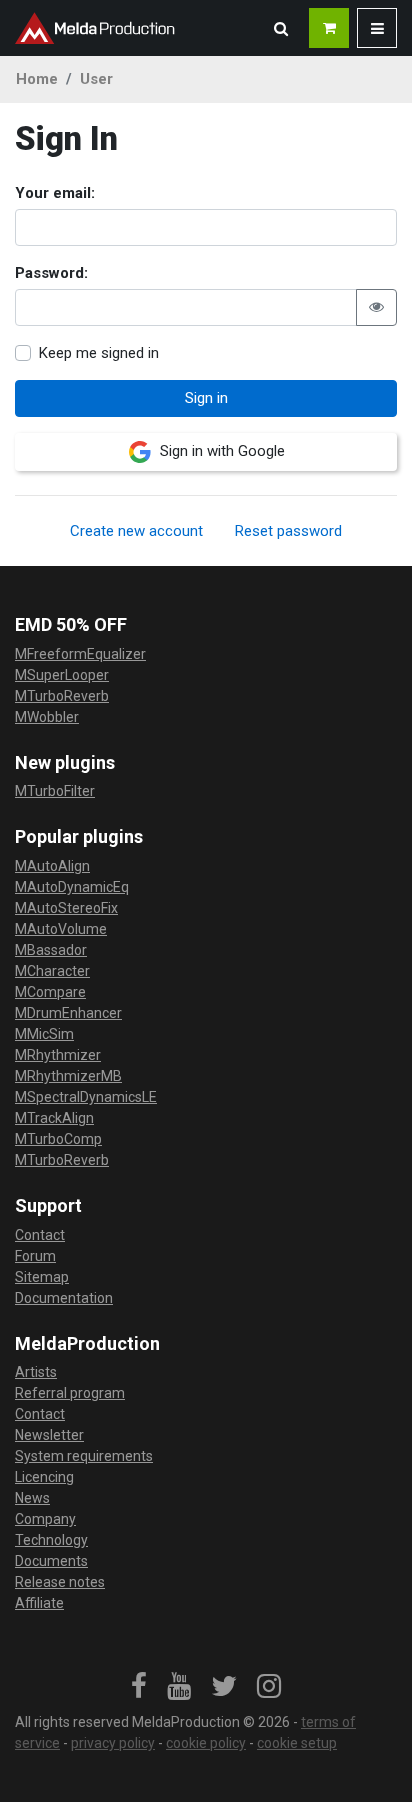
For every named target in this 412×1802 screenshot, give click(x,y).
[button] (281, 28)
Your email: (55, 193)
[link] (139, 1687)
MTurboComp (58, 1139)
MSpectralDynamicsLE (86, 1097)
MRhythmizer (58, 1055)
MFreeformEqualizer (80, 654)
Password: (51, 273)
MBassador (51, 950)
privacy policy (113, 1743)
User (96, 79)
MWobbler (47, 717)
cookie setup (297, 1743)
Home (37, 79)
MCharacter (52, 971)
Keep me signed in (99, 353)
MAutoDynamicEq (72, 887)
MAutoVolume (61, 929)
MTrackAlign (54, 1118)
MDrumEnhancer (68, 1013)
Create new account (136, 531)
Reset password (288, 531)
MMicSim (44, 1034)
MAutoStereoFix (66, 908)
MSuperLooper (62, 675)
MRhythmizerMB (68, 1076)
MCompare (50, 992)
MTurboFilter (55, 791)
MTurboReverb (62, 696)
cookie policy (206, 1743)
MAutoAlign (52, 866)
